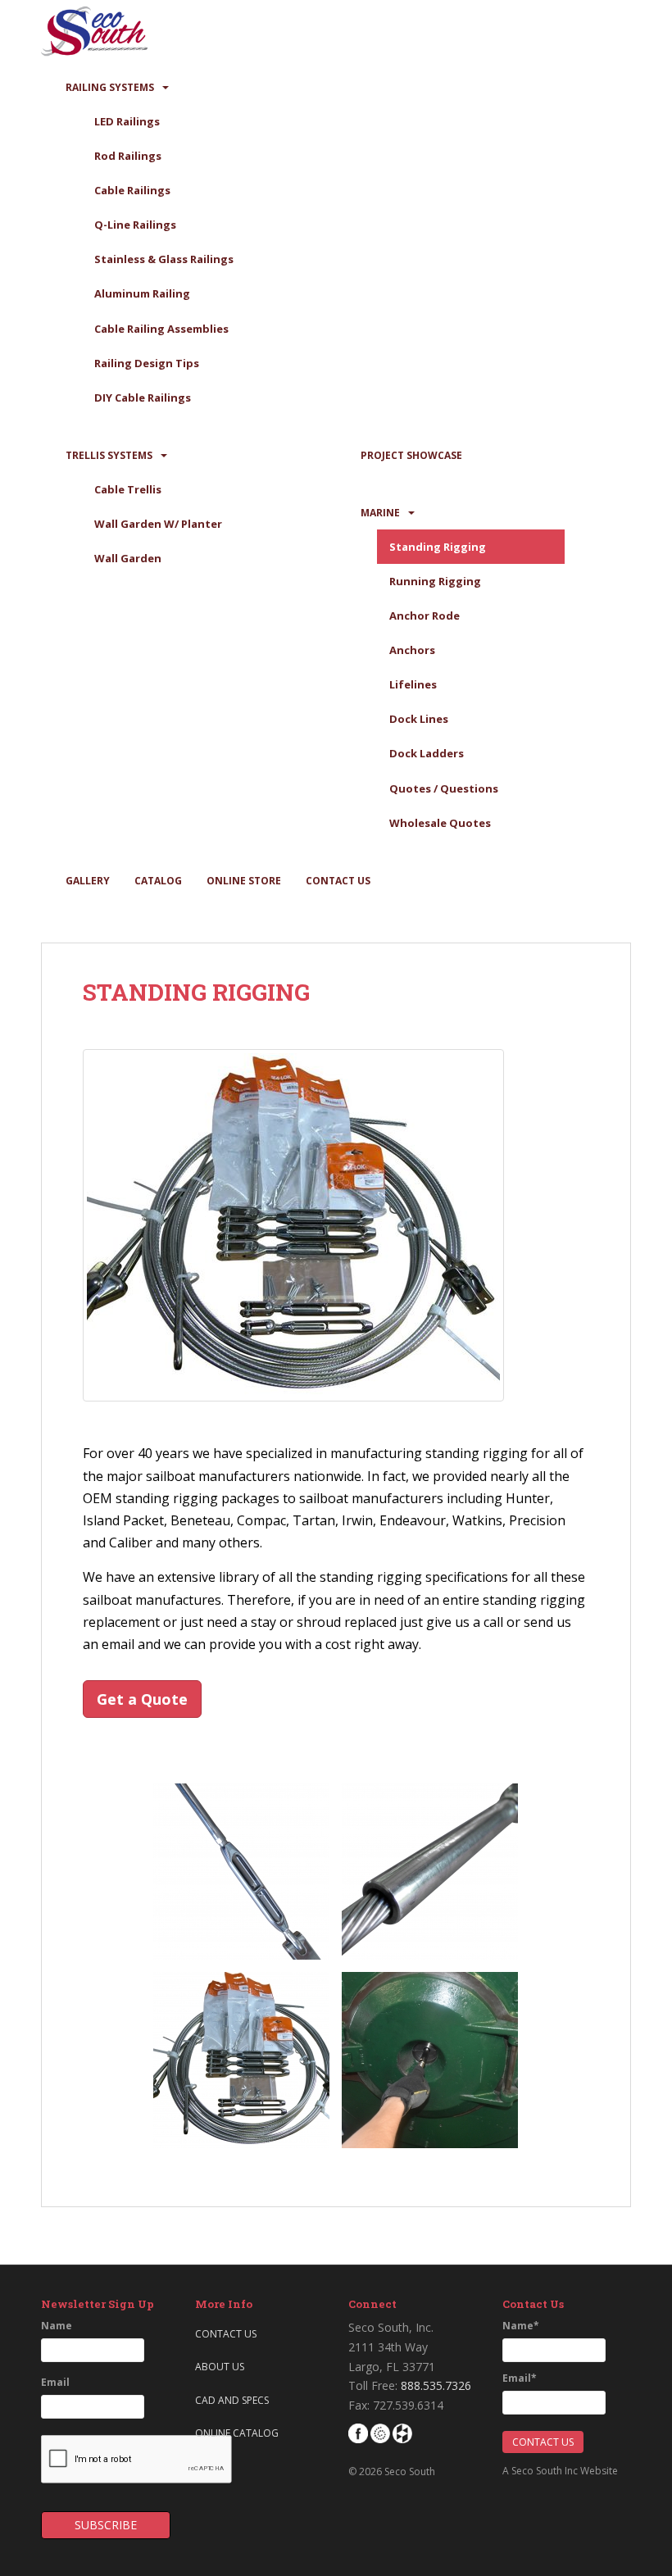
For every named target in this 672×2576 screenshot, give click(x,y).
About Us (220, 2367)
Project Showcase (411, 455)
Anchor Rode (425, 616)
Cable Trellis (128, 489)
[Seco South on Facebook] (358, 2432)
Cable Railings (132, 190)
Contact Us (338, 881)
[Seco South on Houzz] (402, 2432)
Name (57, 2326)
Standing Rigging (438, 547)
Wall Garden (128, 558)
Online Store (244, 881)
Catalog (158, 881)
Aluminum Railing (142, 293)
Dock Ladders (427, 753)
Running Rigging (435, 581)
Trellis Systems (109, 455)
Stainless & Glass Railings (164, 259)
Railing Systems (110, 87)
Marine (380, 513)
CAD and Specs (232, 2400)
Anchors (412, 650)
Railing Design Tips (147, 363)
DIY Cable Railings (143, 398)
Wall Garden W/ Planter (158, 524)
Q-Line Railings (135, 225)
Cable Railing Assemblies (161, 329)
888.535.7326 (436, 2385)
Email (55, 2382)
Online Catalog (237, 2433)
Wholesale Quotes (440, 823)
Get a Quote (142, 1699)
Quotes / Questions (444, 788)
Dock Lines (419, 719)
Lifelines (413, 684)
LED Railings (127, 121)
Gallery (88, 881)
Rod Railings (128, 156)
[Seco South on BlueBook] (380, 2432)
